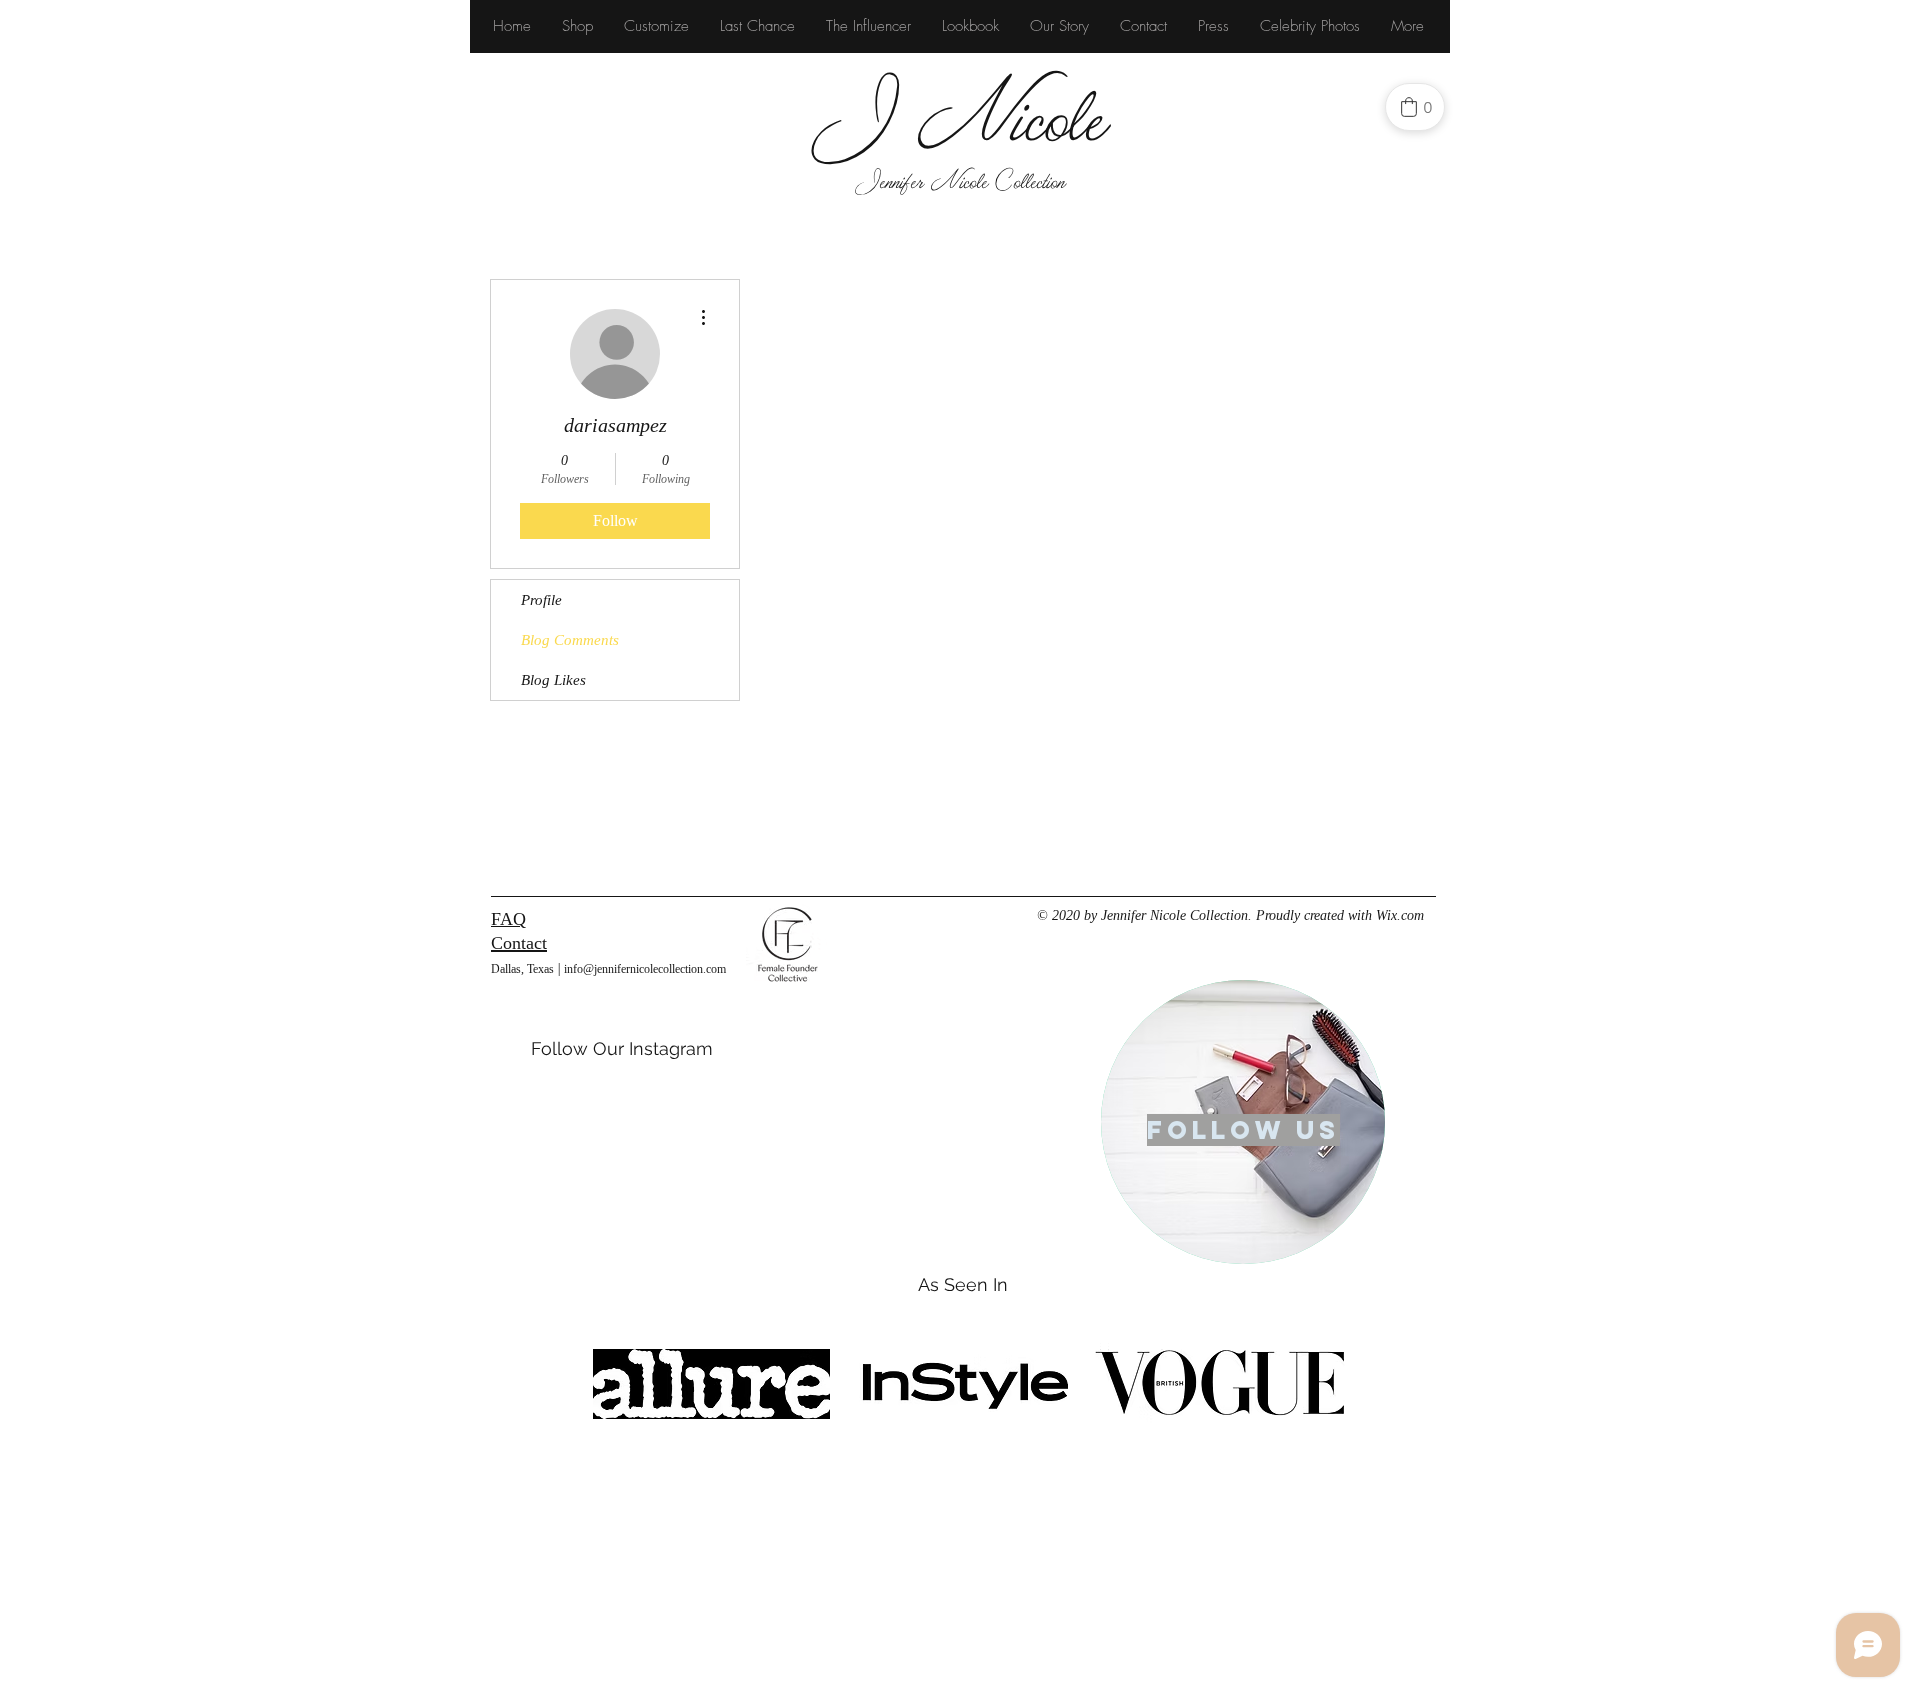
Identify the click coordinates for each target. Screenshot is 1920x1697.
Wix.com (1400, 915)
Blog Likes (553, 680)
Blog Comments (570, 640)
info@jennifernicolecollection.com (645, 969)
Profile (541, 600)
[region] (1243, 1122)
